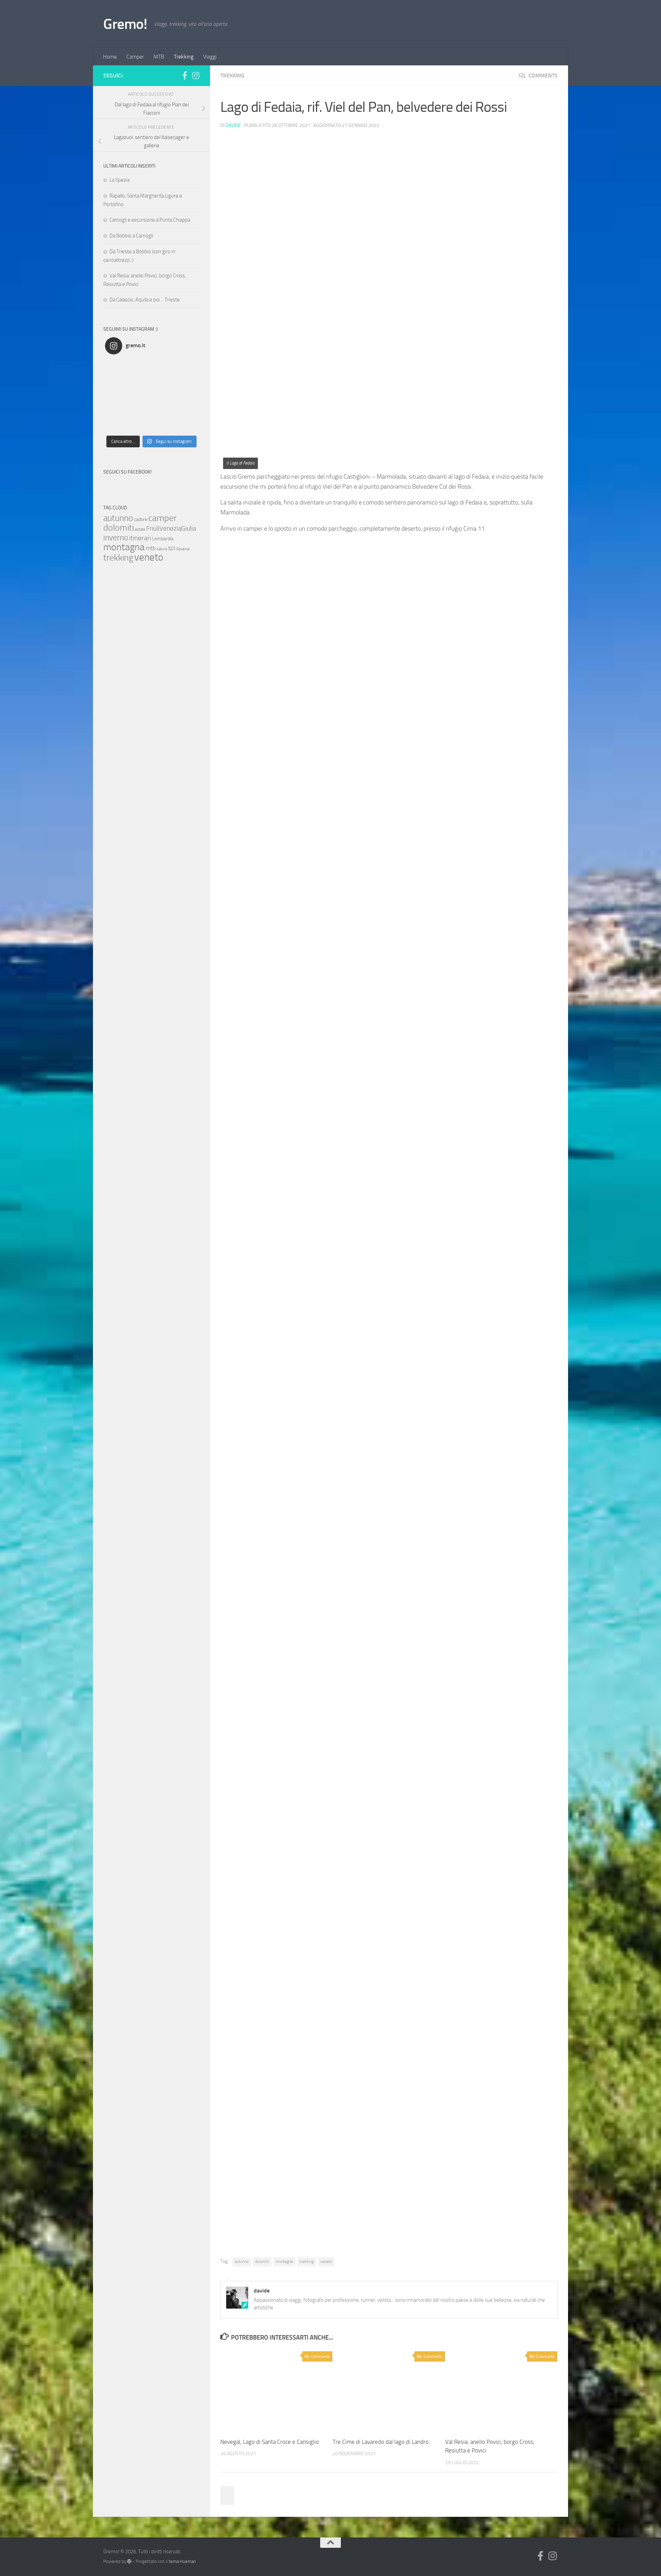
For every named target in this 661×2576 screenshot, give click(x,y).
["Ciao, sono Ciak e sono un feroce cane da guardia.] (187, 396)
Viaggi (210, 57)
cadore (141, 519)
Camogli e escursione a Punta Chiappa (150, 220)
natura (162, 549)
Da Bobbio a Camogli (131, 236)
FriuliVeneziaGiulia (171, 529)
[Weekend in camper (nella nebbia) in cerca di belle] (117, 381)
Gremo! (125, 24)
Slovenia (183, 549)
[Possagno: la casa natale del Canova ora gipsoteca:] (187, 367)
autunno (242, 2261)
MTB (159, 57)
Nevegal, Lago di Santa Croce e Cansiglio (270, 2442)
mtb (151, 548)
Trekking (184, 57)
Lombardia (163, 539)
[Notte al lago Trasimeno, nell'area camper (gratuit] (187, 381)
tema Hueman (182, 2561)
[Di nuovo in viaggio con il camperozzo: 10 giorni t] (140, 396)
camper (162, 518)
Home (110, 57)
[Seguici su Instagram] (196, 75)
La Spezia (119, 180)
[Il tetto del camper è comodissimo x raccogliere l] (163, 396)
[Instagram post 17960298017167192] (117, 367)
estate (140, 529)
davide (233, 125)
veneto (326, 2261)
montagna (284, 2261)
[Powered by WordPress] (129, 2561)
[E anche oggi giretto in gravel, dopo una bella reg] (140, 381)
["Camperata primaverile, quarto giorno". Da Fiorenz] (117, 411)
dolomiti (262, 2261)
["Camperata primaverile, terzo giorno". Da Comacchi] (140, 425)
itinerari (140, 538)
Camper (135, 57)
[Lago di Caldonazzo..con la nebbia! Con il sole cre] (163, 367)
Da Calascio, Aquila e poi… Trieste (145, 300)
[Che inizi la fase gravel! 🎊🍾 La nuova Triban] (163, 381)
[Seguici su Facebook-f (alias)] (185, 75)
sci (172, 548)
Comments (542, 76)
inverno (116, 538)
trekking (307, 2261)
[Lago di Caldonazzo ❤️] (140, 367)
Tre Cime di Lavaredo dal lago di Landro (381, 2442)
